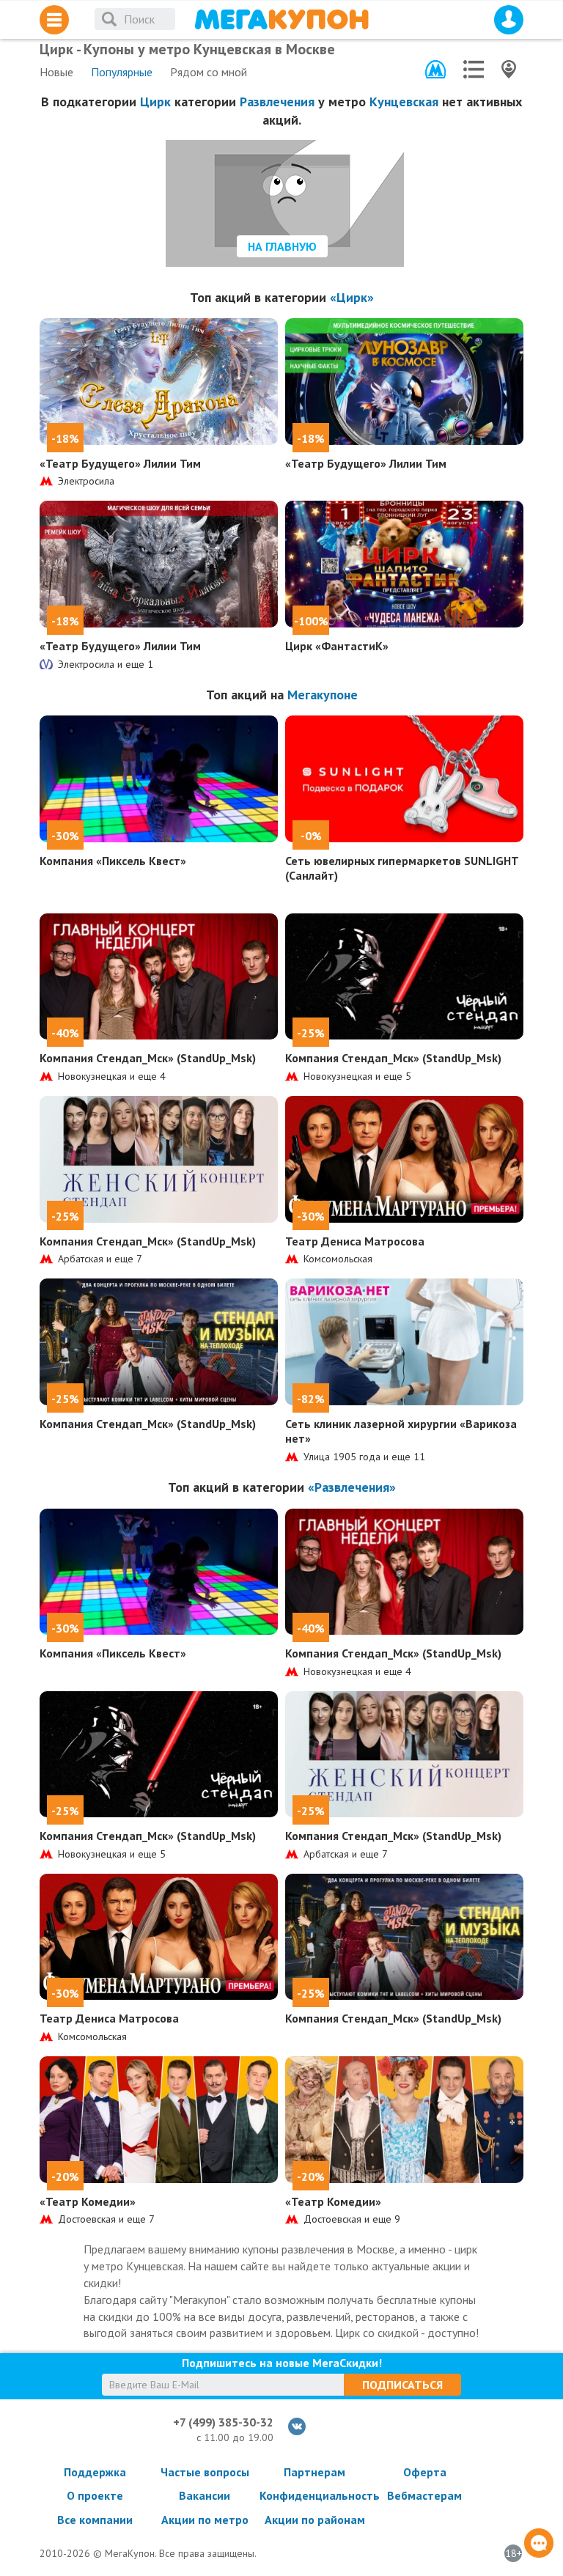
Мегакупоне (323, 695)
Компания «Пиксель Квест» (113, 861)
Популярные (122, 72)
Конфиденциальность (314, 2495)
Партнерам (314, 2472)
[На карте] (509, 69)
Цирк (155, 102)
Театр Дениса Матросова (355, 1241)
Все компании (95, 2520)
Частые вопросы (205, 2472)
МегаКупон (281, 19)
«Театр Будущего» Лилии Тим (120, 463)
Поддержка (95, 2472)
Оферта (425, 2472)
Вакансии (205, 2495)
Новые (56, 72)
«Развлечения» (352, 1487)
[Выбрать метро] (435, 69)
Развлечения (277, 102)
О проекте (95, 2495)
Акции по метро (205, 2520)
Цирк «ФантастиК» (337, 646)
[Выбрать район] (474, 69)
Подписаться (402, 2385)
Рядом (209, 72)
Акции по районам (315, 2520)
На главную (282, 246)
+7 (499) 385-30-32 (223, 2422)
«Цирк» (352, 297)
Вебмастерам (424, 2495)
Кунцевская (404, 102)
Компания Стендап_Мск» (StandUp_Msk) (148, 1058)
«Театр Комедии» (88, 2201)
